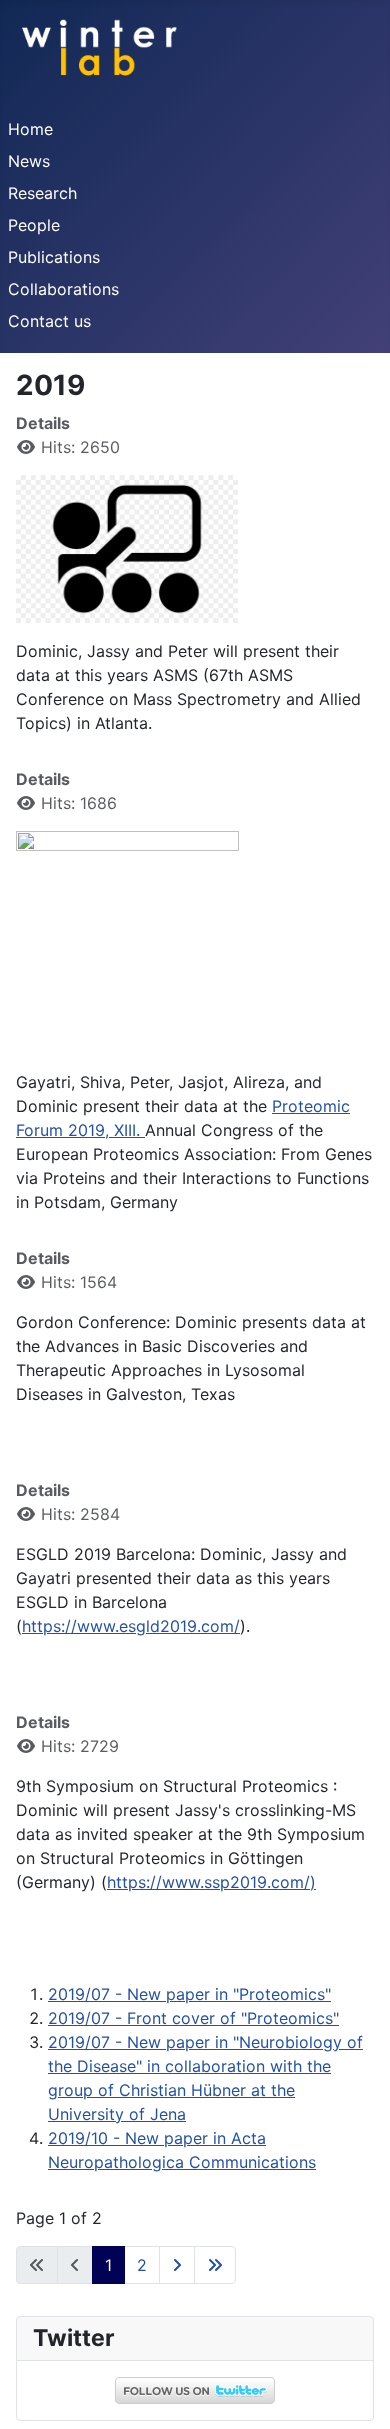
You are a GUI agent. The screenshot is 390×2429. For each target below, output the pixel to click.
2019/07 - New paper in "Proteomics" (189, 1994)
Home (30, 129)
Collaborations (63, 289)
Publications (54, 257)
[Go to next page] (177, 2265)
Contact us (49, 321)
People (34, 225)
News (29, 161)
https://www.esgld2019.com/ (131, 1626)
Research (42, 193)
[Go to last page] (215, 2265)
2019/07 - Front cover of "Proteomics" (193, 2018)
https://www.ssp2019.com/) (211, 1882)
